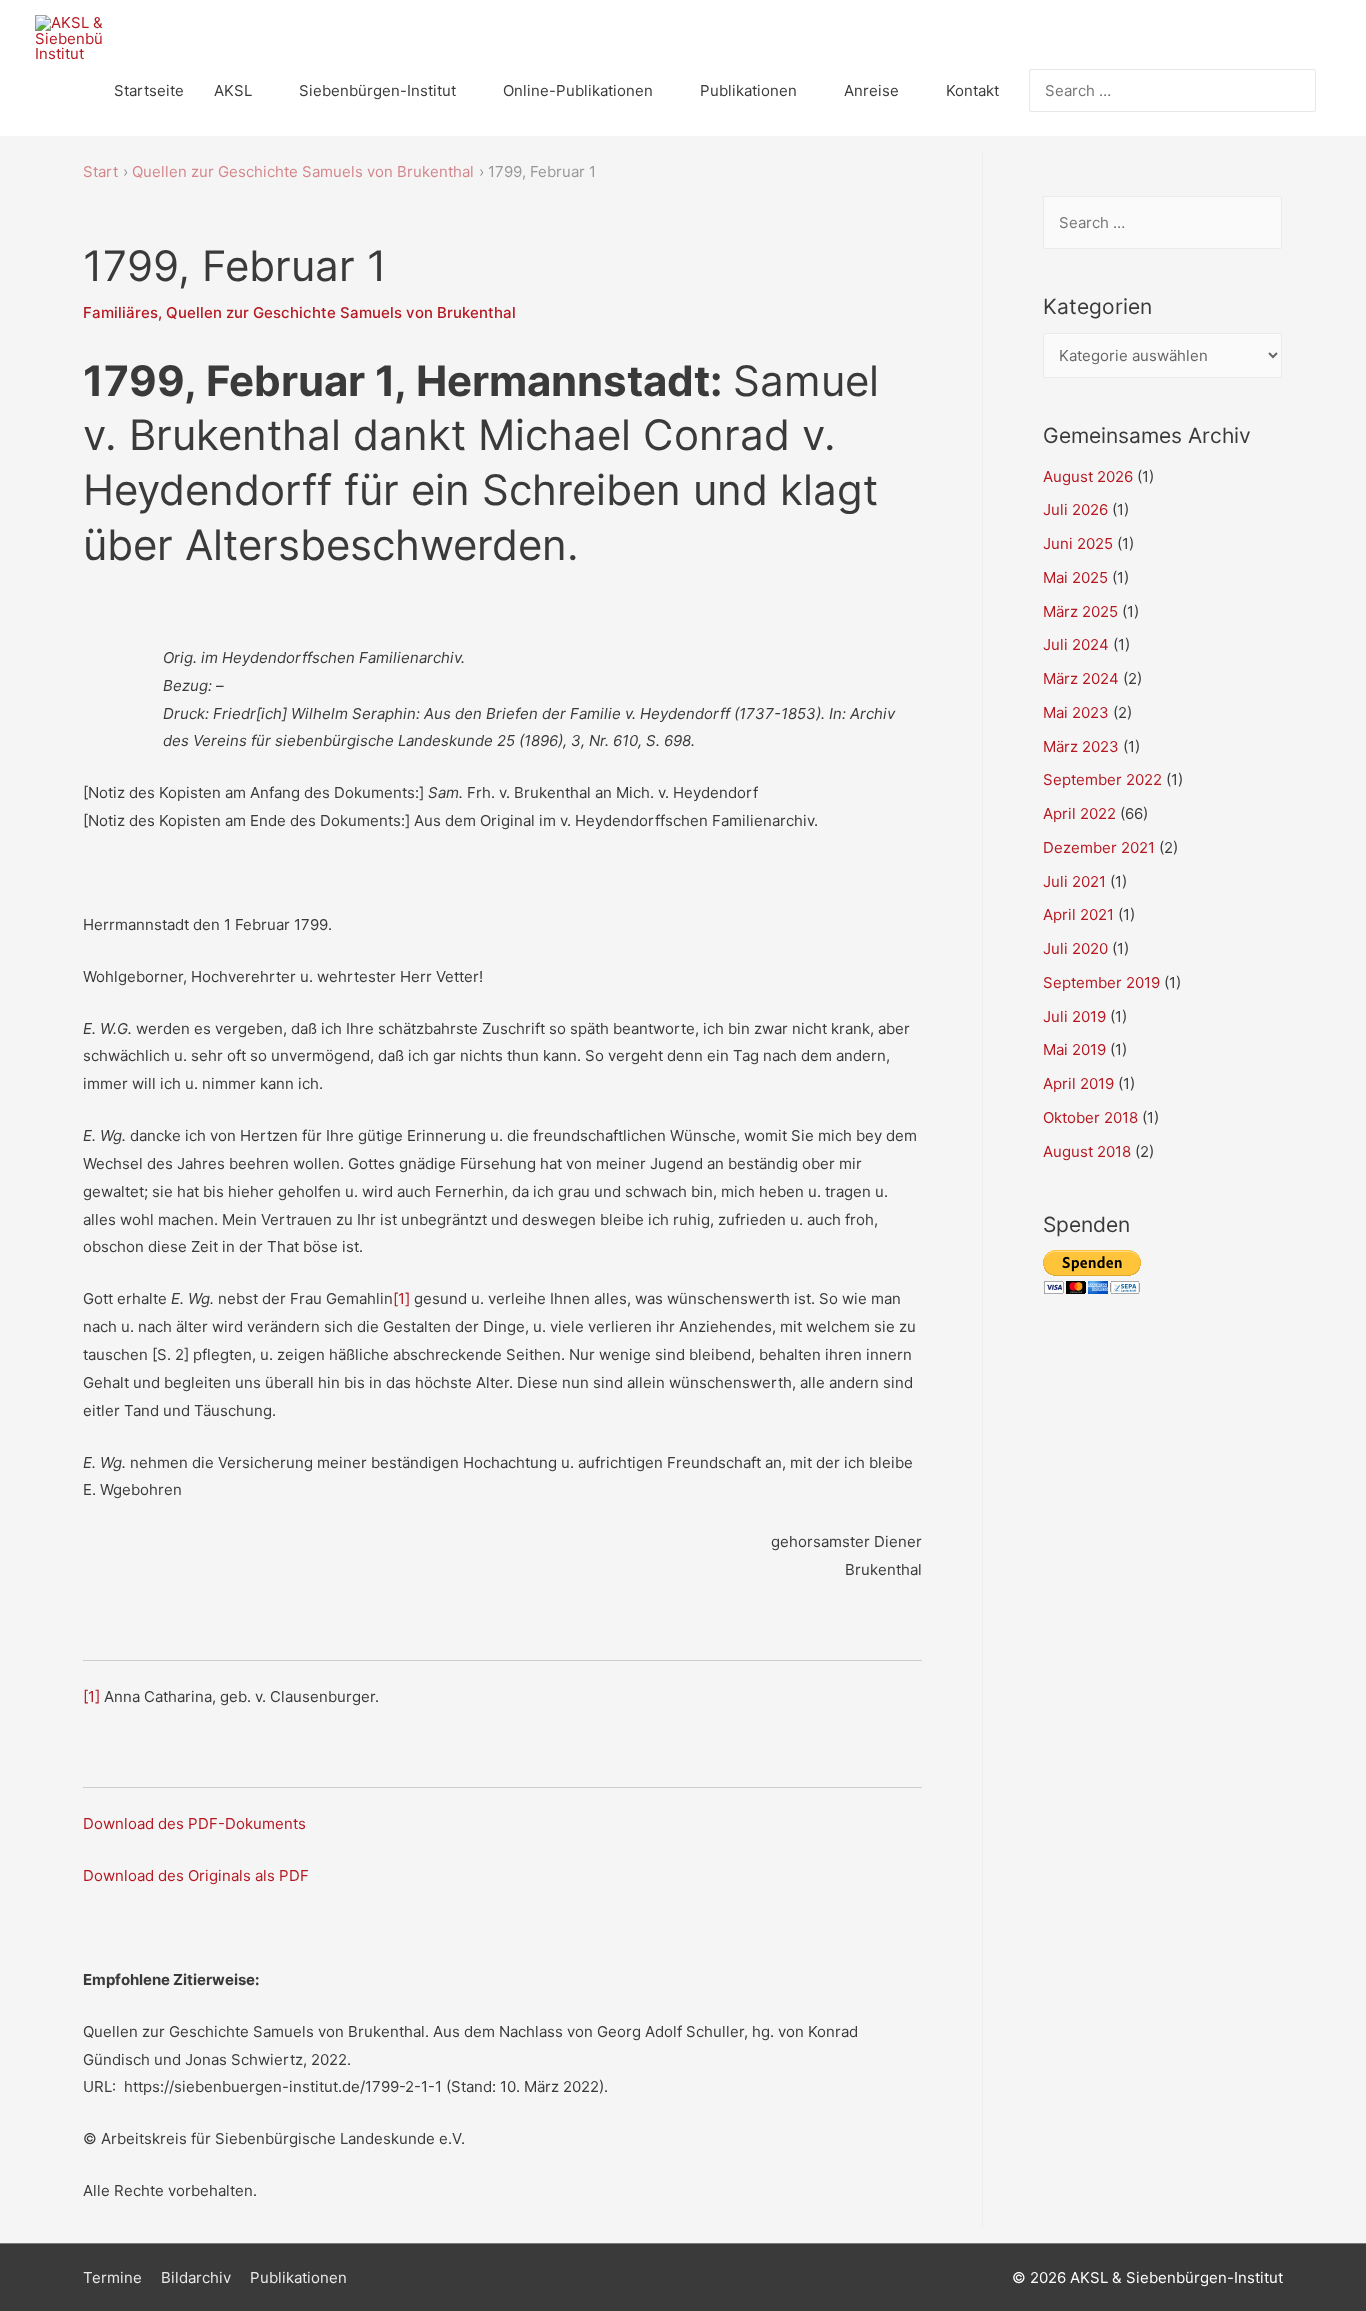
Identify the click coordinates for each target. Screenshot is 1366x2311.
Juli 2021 (1074, 881)
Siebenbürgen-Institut (377, 90)
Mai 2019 (1074, 1049)
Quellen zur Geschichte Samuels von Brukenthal (341, 312)
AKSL (233, 90)
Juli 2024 (1076, 644)
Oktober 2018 (1090, 1117)
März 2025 (1080, 611)
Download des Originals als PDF (196, 1875)
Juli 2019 (1074, 1016)
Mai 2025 (1075, 577)
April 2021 (1078, 914)
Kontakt (972, 90)
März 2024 (1081, 678)
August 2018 (1087, 1151)
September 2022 (1102, 779)
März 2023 (1081, 746)
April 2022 (1079, 813)
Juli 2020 (1075, 948)
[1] (401, 1298)
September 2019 (1101, 982)
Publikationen (748, 90)
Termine (112, 2277)
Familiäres (120, 312)
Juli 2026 (1075, 509)
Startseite (149, 90)
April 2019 (1078, 1083)
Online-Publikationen (578, 90)
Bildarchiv (196, 2277)
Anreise (871, 90)
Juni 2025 (1078, 543)
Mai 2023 (1076, 712)
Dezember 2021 (1099, 847)
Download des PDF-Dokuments (194, 1823)
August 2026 (1088, 476)
